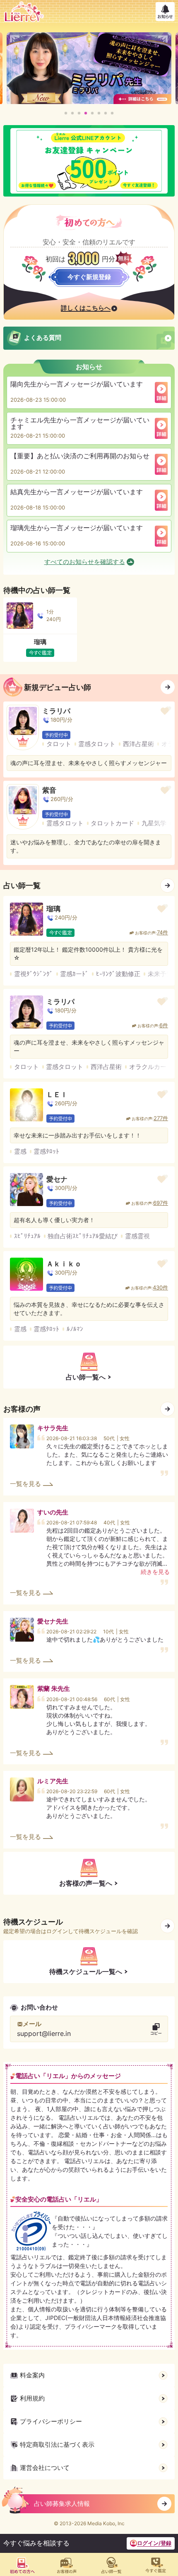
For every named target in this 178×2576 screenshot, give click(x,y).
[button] (66, 113)
